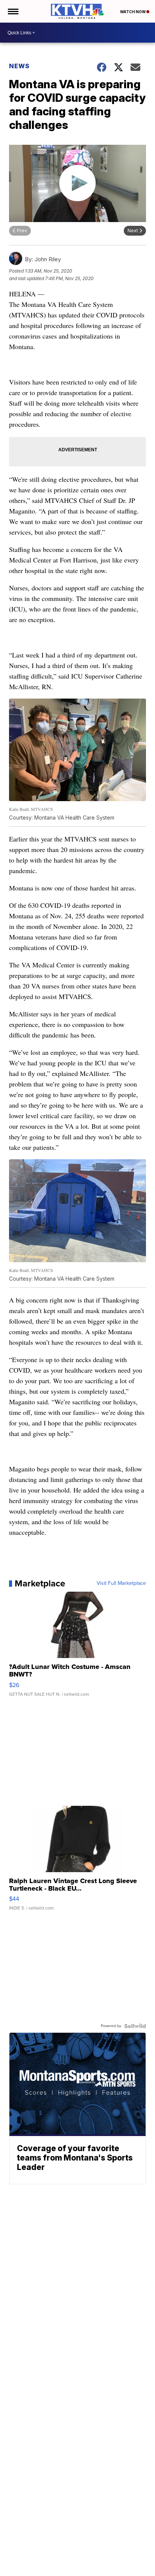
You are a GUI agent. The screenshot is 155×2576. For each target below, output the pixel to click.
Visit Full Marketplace (121, 1583)
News (19, 66)
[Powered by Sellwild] (135, 2026)
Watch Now (133, 12)
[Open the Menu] (13, 11)
